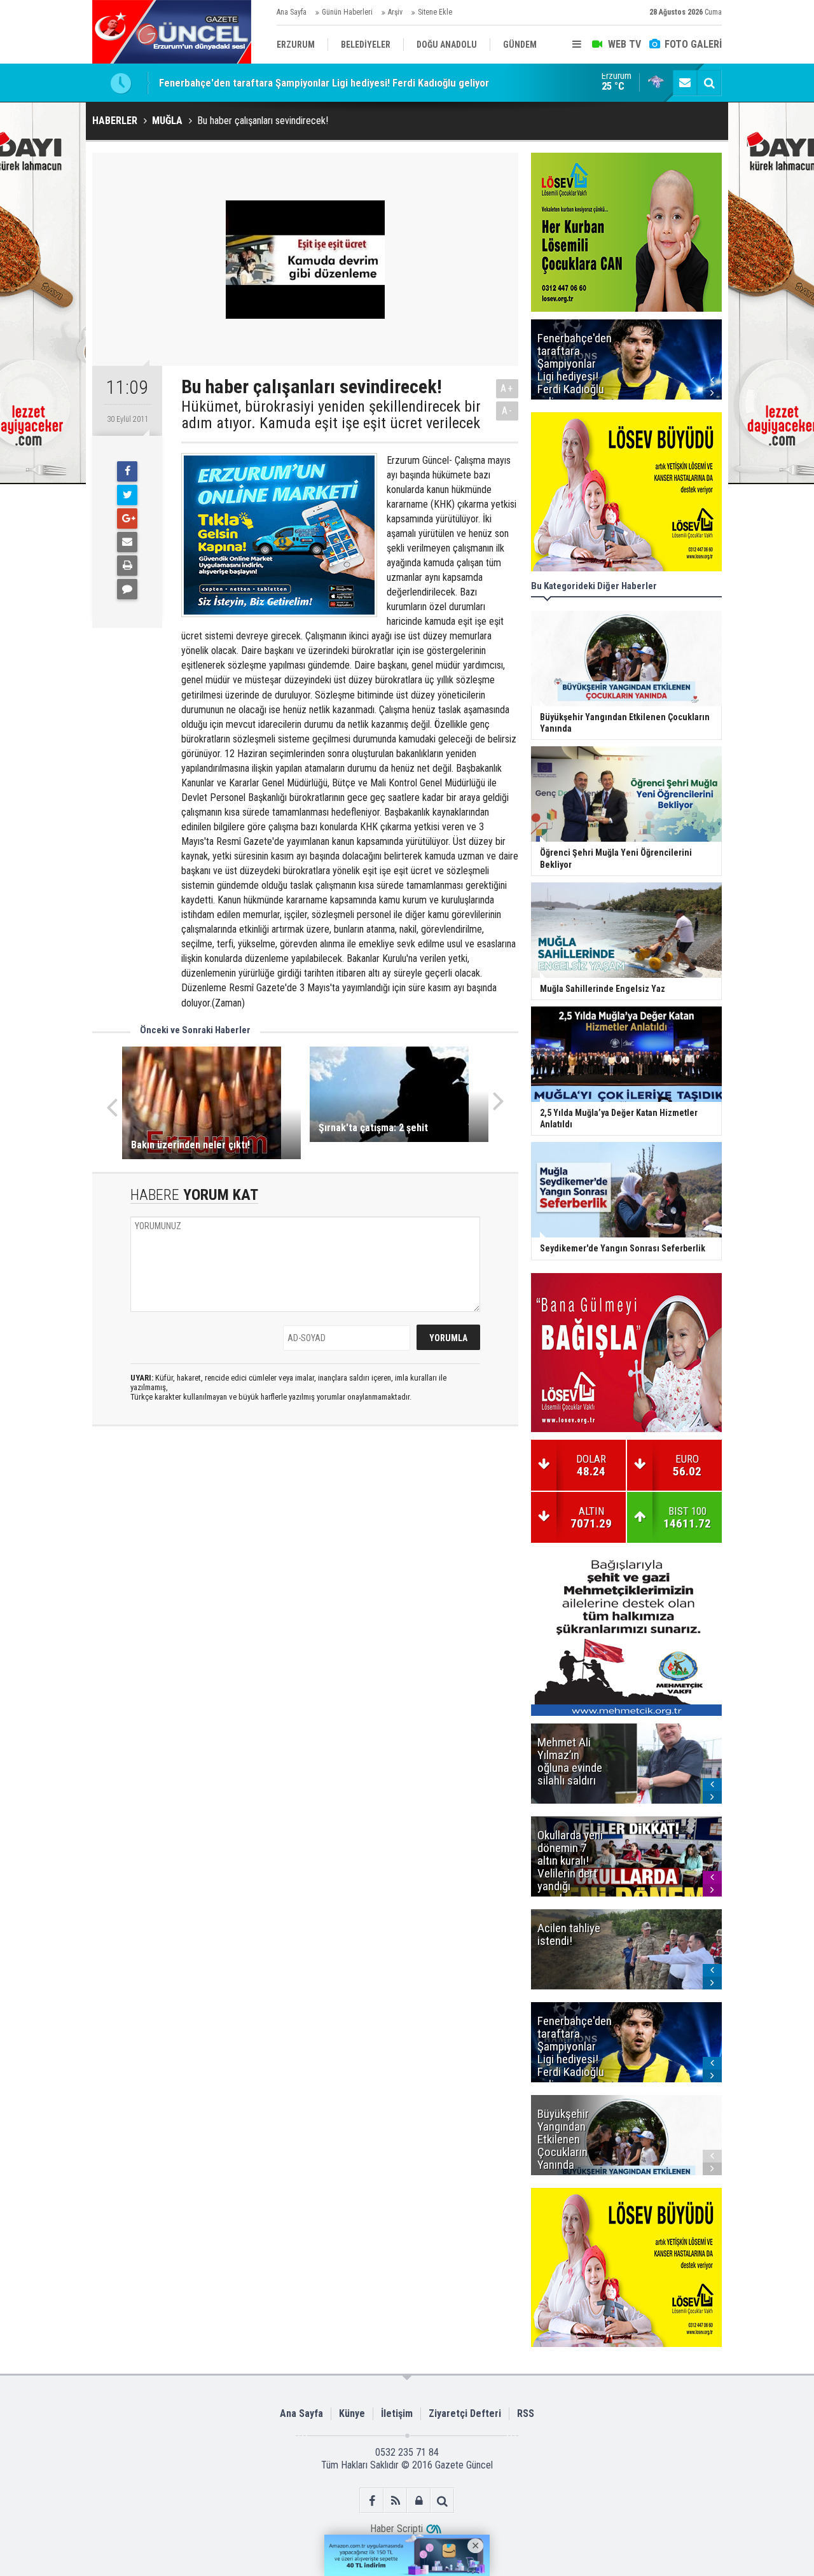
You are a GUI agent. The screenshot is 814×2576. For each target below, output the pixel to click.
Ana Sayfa (292, 12)
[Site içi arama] (709, 83)
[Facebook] (127, 471)
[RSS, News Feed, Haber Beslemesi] (395, 2501)
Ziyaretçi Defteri (465, 2413)
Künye (352, 2413)
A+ (507, 388)
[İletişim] (685, 83)
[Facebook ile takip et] (372, 2501)
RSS (526, 2413)
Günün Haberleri (347, 12)
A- (507, 411)
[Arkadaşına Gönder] (127, 542)
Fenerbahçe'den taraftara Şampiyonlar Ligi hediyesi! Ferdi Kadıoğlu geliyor (324, 83)
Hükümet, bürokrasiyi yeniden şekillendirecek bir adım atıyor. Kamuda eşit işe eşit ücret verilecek (331, 415)
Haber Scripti (397, 2529)
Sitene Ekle (435, 12)
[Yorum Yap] (127, 589)
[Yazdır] (127, 566)
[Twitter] (127, 495)
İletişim (397, 2413)
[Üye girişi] (419, 2501)
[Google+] (127, 519)
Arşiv (395, 12)
